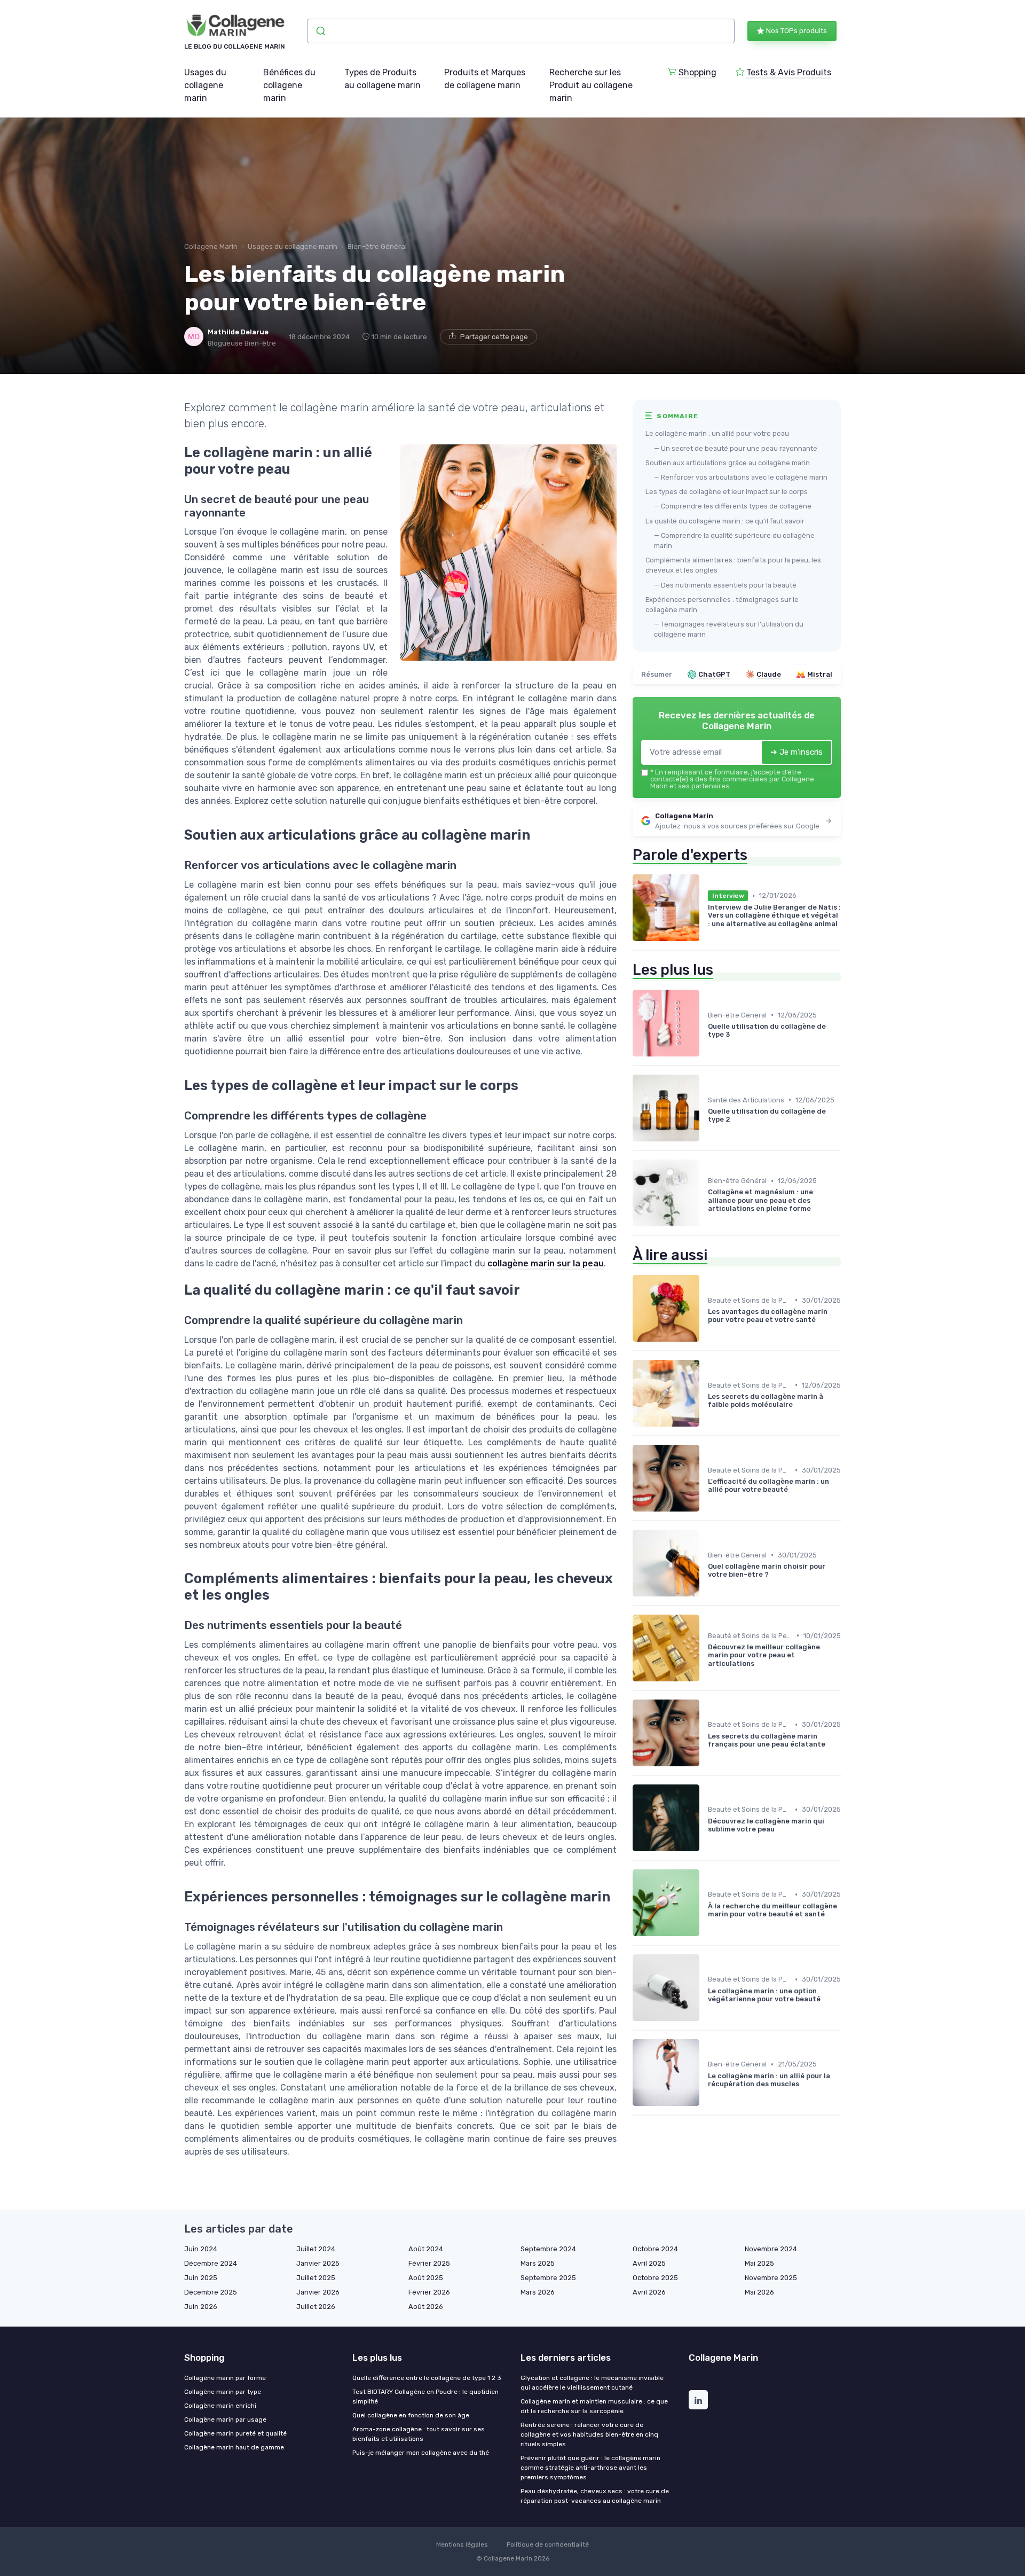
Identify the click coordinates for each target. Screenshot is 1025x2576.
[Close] (706, 1258)
